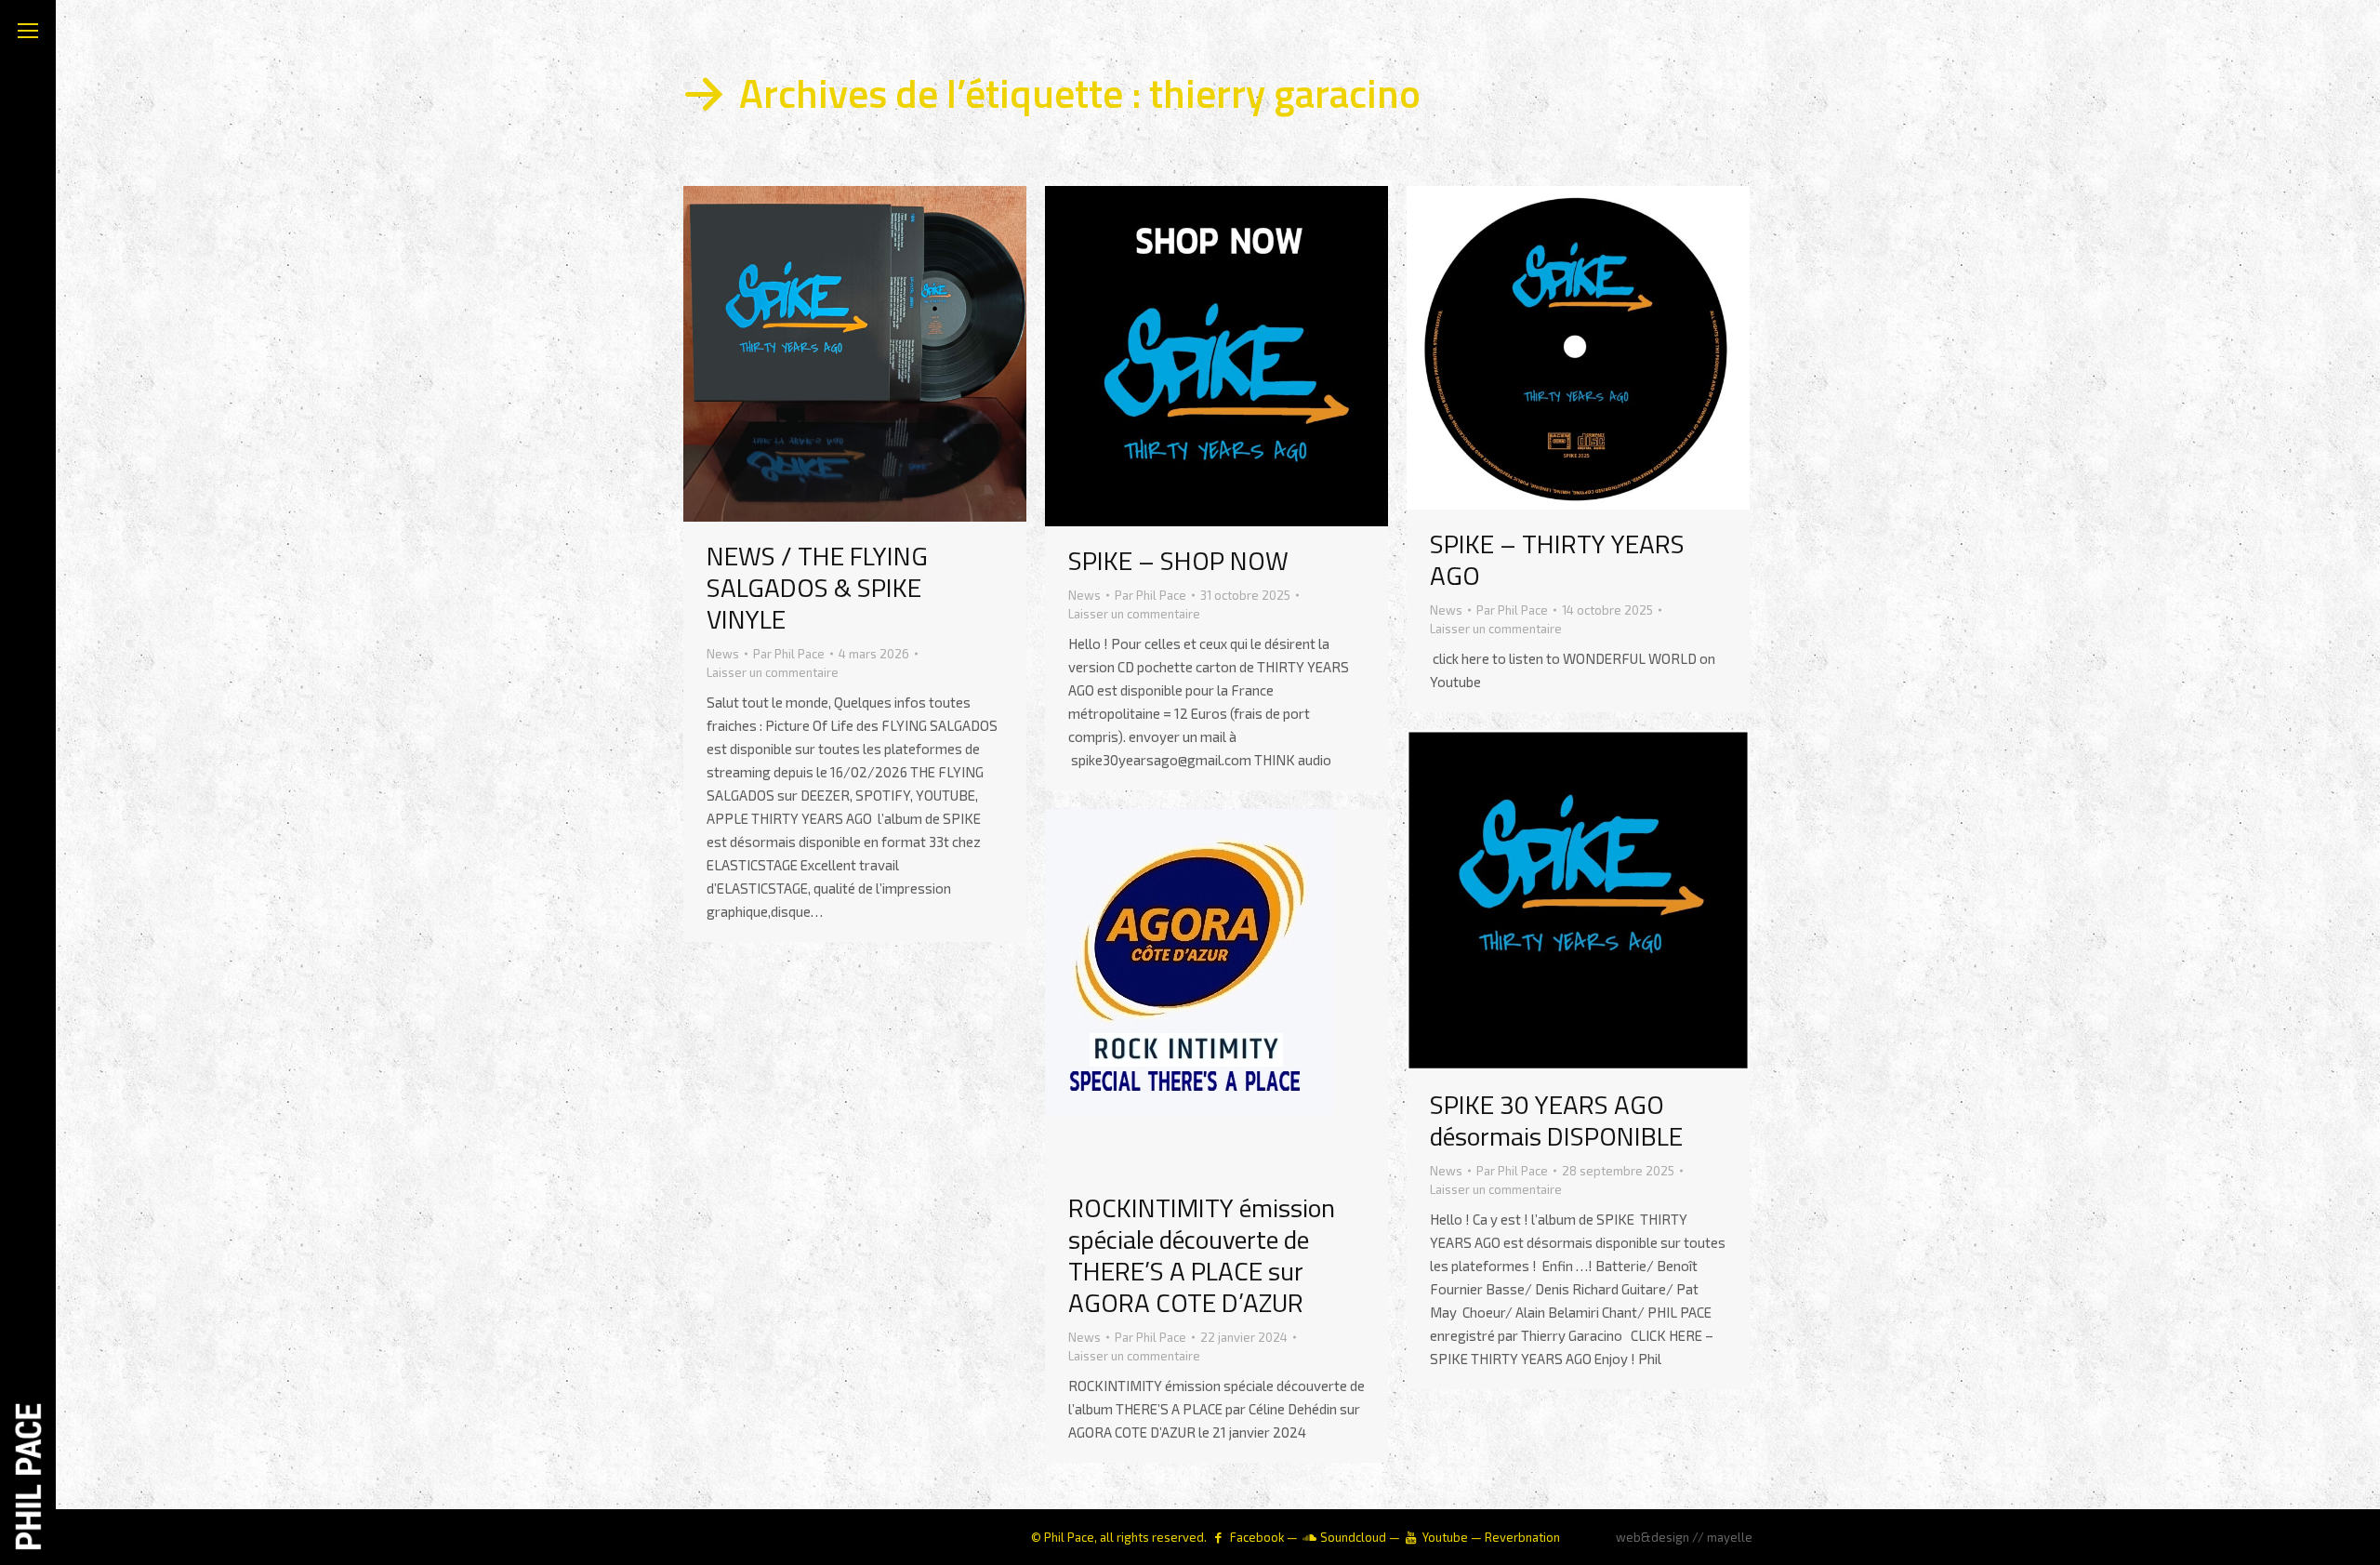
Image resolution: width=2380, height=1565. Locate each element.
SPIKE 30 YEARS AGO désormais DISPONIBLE (1556, 1120)
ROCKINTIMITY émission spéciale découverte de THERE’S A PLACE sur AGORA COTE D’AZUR (1202, 1255)
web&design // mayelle (1684, 1537)
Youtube (1445, 1537)
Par (789, 654)
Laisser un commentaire (773, 672)
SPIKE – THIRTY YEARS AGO (1557, 559)
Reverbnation (1522, 1537)
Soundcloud (1353, 1537)
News (723, 654)
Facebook (1257, 1537)
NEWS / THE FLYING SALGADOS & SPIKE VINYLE (817, 587)
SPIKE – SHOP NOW (1178, 560)
